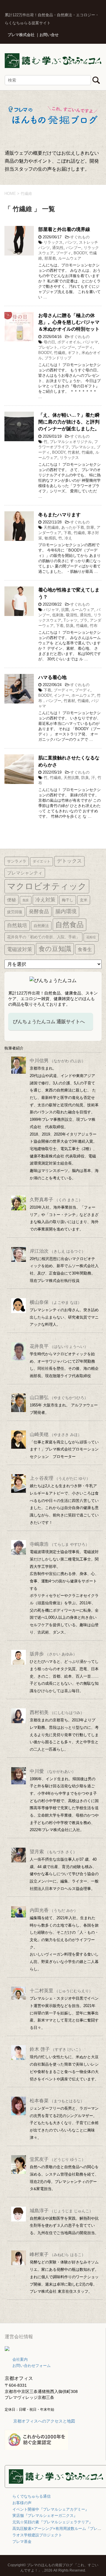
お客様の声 (22, 2503)
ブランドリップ (58, 358)
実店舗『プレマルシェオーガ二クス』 (45, 2516)
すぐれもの (80, 237)
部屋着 (50, 258)
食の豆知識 (55, 949)
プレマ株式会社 (21, 35)
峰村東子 (58, 2254)
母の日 (49, 342)
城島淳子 (61, 2211)
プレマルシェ (83, 447)
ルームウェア (70, 258)
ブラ (84, 620)
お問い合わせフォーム (32, 2366)
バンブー (74, 248)
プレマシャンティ (25, 873)
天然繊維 (51, 527)
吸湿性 (72, 615)
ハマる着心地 (52, 677)
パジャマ (90, 342)
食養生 (85, 949)
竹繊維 (60, 353)
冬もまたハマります (59, 515)
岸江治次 (58, 1251)
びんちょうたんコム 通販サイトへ (49, 1022)
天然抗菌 (71, 778)
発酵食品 (39, 911)
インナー (62, 695)
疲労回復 (15, 912)
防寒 (90, 527)
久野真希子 (56, 1200)
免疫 (26, 900)
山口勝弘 (59, 1397)
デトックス (69, 861)
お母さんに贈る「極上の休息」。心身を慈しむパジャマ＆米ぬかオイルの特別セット (69, 322)
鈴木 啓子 (56, 2049)
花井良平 (59, 1346)
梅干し (68, 900)
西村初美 (57, 1712)
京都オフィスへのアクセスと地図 (44, 2421)
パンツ (71, 242)
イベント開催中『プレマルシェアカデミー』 (51, 2509)
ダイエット (42, 861)
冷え (68, 538)
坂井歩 (53, 1654)
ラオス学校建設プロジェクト (37, 2535)
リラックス (53, 242)
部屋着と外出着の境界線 (64, 229)
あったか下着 (73, 527)
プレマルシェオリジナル (71, 442)
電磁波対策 (20, 949)
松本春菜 (57, 2101)
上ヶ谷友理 (60, 1478)
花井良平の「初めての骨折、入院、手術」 (43, 937)
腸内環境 (66, 911)
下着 (67, 533)
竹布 (94, 626)
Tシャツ (71, 620)
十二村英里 (61, 1991)
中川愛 (53, 1771)
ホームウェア (83, 695)
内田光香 (54, 1910)
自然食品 (69, 925)
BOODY (80, 253)
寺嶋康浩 (59, 1544)
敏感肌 (50, 538)
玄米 (84, 900)
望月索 (53, 1852)
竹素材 (73, 452)
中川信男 (58, 1061)
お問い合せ (49, 35)
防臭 (70, 626)
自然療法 (41, 926)
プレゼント (48, 347)
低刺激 (58, 615)
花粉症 (91, 937)
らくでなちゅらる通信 (32, 2496)
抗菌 (65, 610)
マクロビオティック (47, 886)
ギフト (73, 353)
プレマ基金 (22, 2542)
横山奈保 (56, 1302)
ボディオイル (69, 342)
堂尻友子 (58, 2159)
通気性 (58, 248)
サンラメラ (17, 861)
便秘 (11, 900)
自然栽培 (17, 925)
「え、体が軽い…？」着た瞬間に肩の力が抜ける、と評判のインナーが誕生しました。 (69, 422)
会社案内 (20, 2359)
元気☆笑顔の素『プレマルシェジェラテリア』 (53, 2522)
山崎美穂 (56, 1434)
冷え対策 (45, 900)
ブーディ (64, 253)
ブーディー (63, 690)
